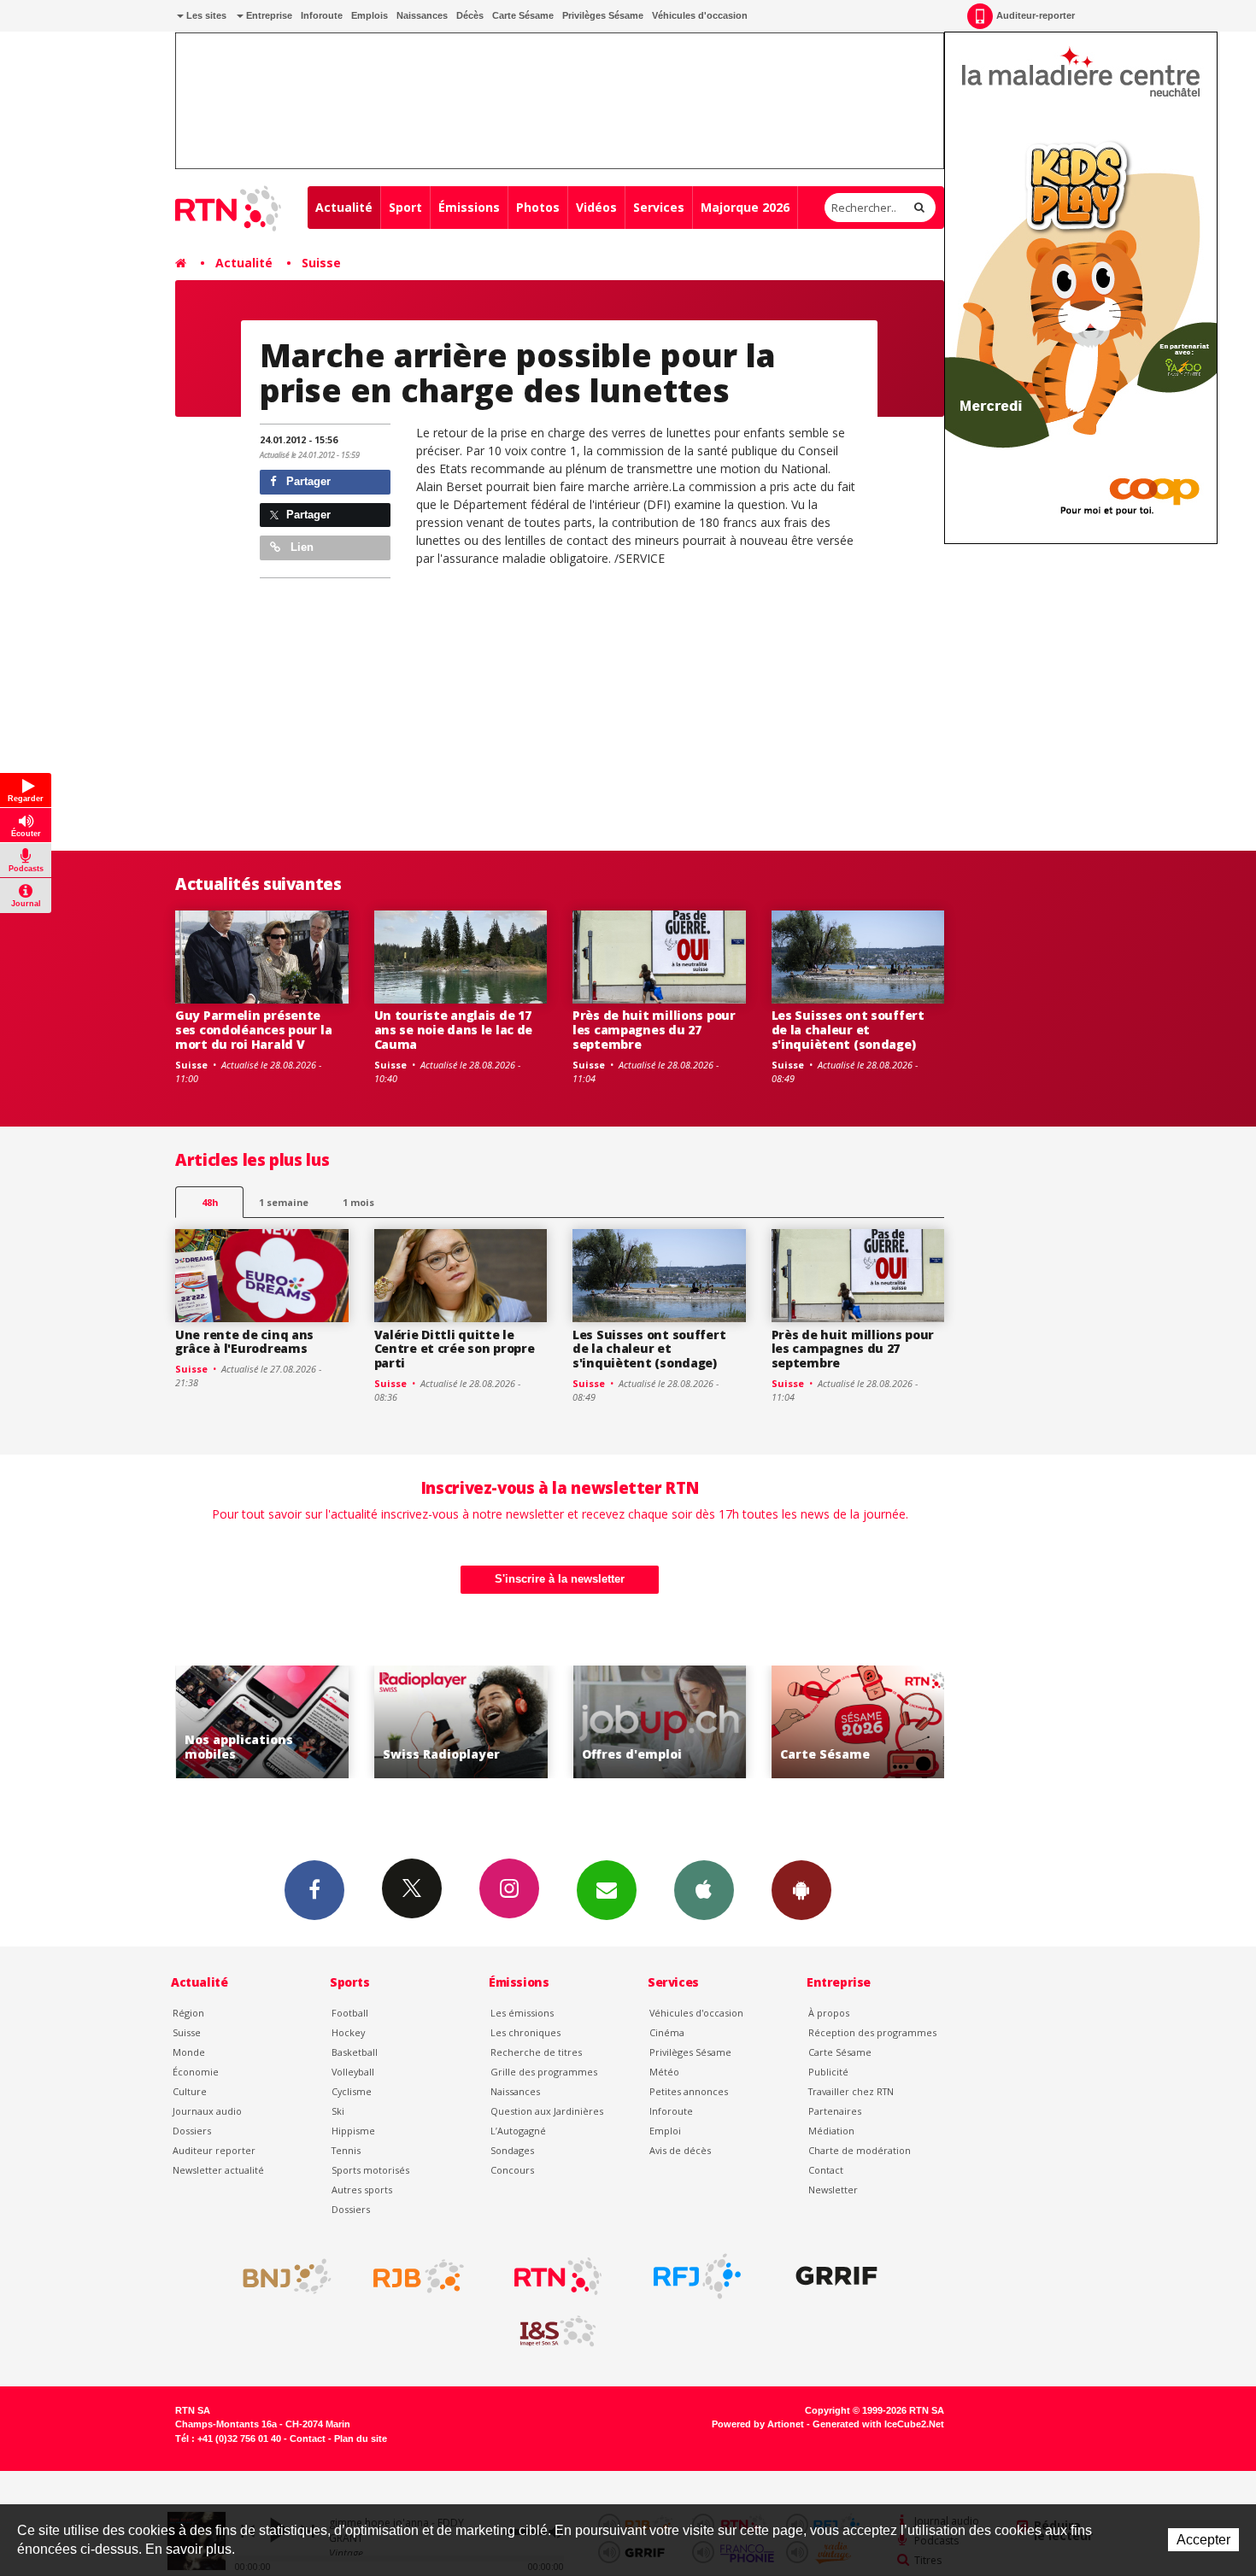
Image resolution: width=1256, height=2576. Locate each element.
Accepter (1203, 2540)
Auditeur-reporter (1036, 15)
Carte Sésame (523, 15)
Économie (196, 2072)
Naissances (422, 15)
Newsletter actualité (218, 2170)
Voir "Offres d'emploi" (660, 1722)
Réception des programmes (872, 2032)
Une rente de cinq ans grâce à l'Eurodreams (244, 1342)
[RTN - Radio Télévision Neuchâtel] (558, 2276)
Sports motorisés (370, 2170)
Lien (300, 547)
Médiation (831, 2131)
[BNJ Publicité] (279, 2276)
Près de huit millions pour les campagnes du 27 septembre (654, 1030)
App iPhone (704, 1890)
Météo (664, 2072)
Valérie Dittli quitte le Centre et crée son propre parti (455, 1349)
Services (659, 207)
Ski (338, 2111)
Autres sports (362, 2190)
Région (188, 2013)
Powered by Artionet (758, 2424)
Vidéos (596, 207)
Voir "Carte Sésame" (858, 1722)
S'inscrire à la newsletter (560, 1579)
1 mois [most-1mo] (358, 1202)
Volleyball (353, 2072)
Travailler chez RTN (851, 2091)
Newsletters (607, 1890)
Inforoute (322, 15)
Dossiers (192, 2131)
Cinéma (667, 2032)
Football (350, 2013)
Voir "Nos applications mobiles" (263, 1722)
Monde (189, 2052)
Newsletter (833, 2190)
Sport (405, 207)
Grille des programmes (544, 2072)
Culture (190, 2091)
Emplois (370, 15)
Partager (307, 481)
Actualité (344, 207)
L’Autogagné (518, 2131)
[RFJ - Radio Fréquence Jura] (697, 2276)
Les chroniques (525, 2032)
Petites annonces (689, 2091)
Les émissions (522, 2013)
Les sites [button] (205, 15)
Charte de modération (860, 2150)
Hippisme (353, 2131)
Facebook (314, 1890)
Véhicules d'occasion (700, 15)
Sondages (512, 2150)
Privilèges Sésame (603, 15)
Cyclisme (352, 2091)
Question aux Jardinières (547, 2111)
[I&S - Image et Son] (558, 2332)
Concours (512, 2170)
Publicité (828, 2072)
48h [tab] (210, 1202)
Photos (538, 207)
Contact (826, 2170)
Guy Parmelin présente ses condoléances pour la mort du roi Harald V (253, 1030)
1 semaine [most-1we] (284, 1202)
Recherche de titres (536, 2052)
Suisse (321, 263)
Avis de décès (680, 2150)
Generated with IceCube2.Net (878, 2424)
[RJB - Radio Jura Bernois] (419, 2276)
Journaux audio (207, 2111)
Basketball (355, 2052)
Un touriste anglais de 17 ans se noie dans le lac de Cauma (454, 1030)
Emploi (665, 2131)
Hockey (348, 2032)
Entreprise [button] (268, 15)
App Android (801, 1890)
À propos (829, 2013)
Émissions (469, 207)
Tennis (346, 2150)
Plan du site (361, 2438)
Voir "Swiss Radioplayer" (461, 1722)
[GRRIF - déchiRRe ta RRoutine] (836, 2276)
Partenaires (835, 2111)
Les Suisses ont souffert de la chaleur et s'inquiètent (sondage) (848, 1030)
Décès (470, 15)
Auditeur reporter (214, 2150)
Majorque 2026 (745, 207)
